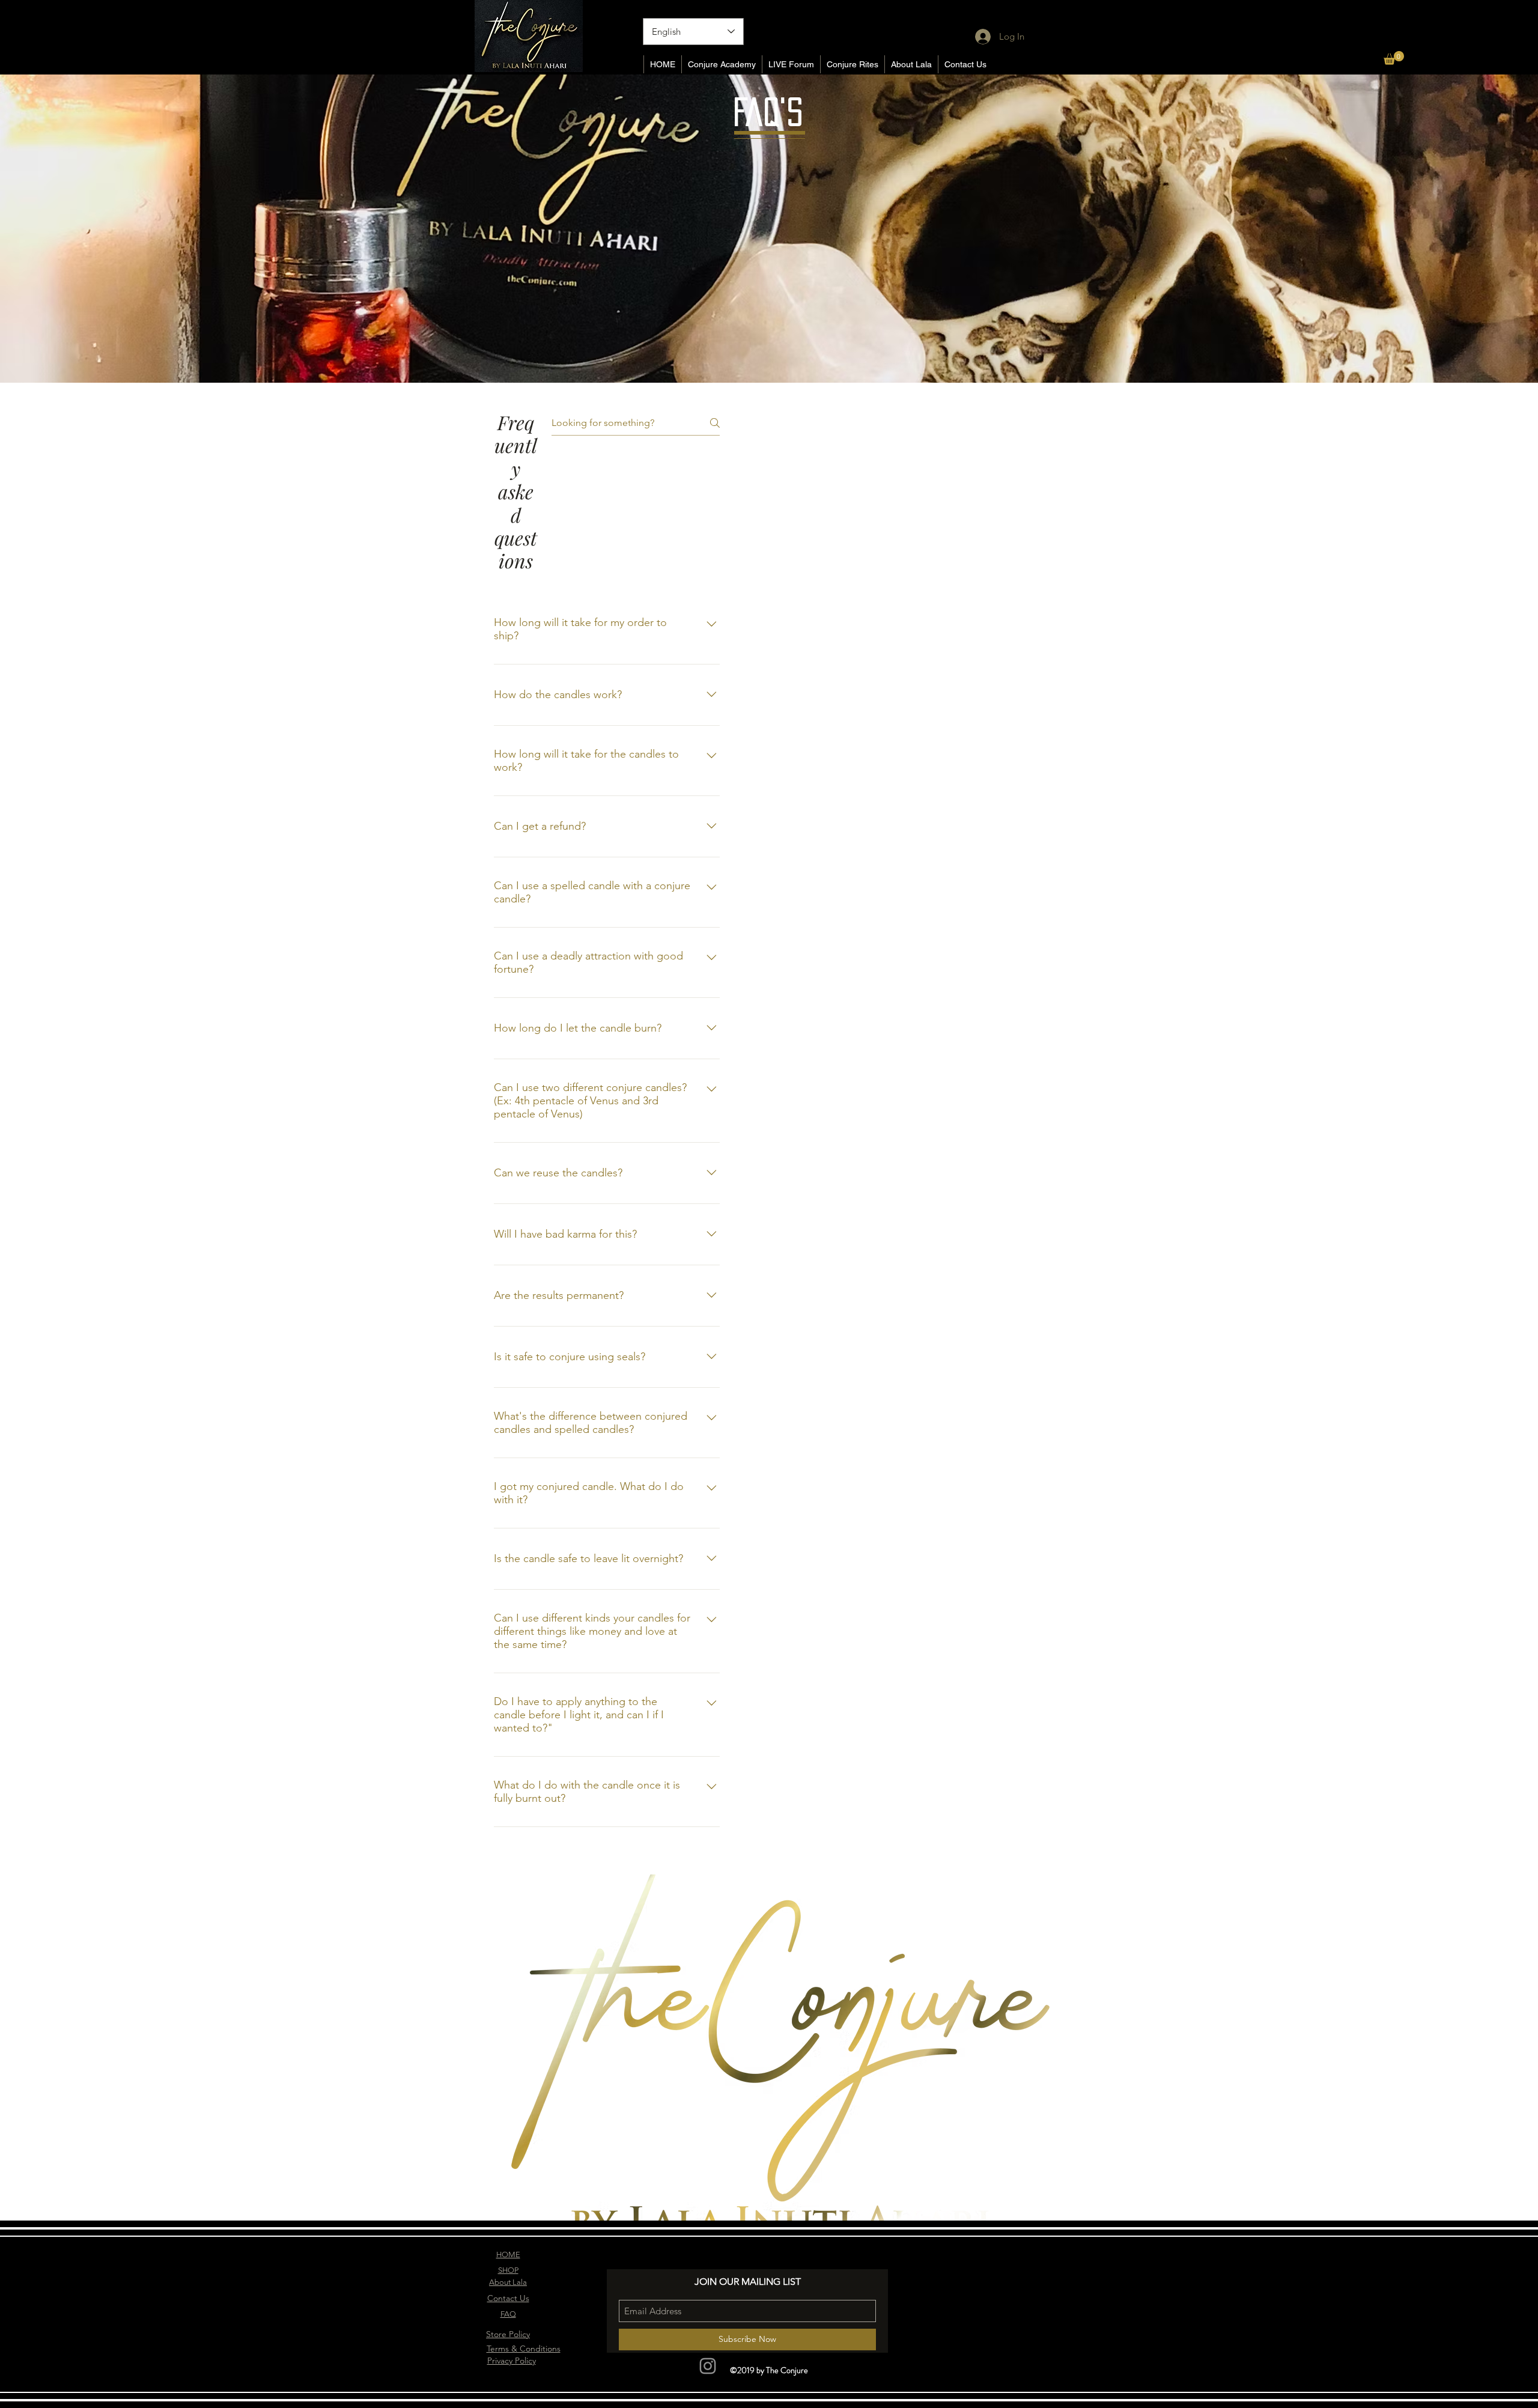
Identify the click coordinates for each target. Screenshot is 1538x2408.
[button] (1394, 58)
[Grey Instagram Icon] (708, 2366)
